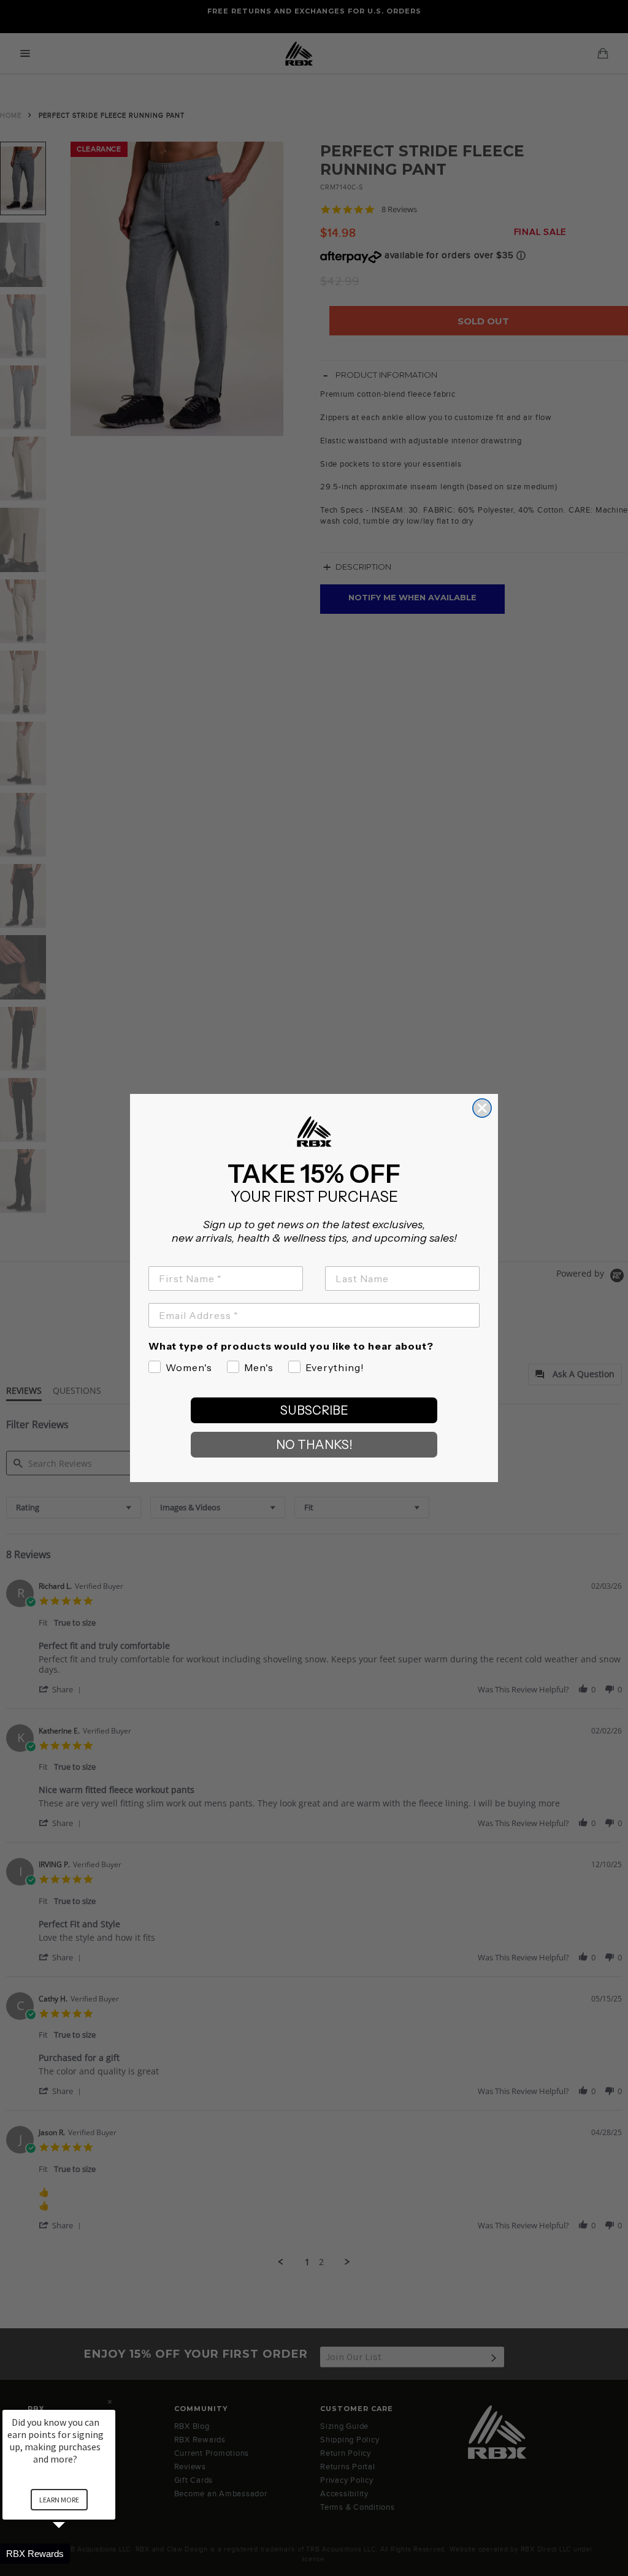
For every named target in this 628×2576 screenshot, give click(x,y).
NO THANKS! (314, 1445)
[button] (74, 2554)
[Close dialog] (482, 1108)
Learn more (59, 2500)
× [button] (110, 2402)
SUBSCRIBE (314, 1410)
